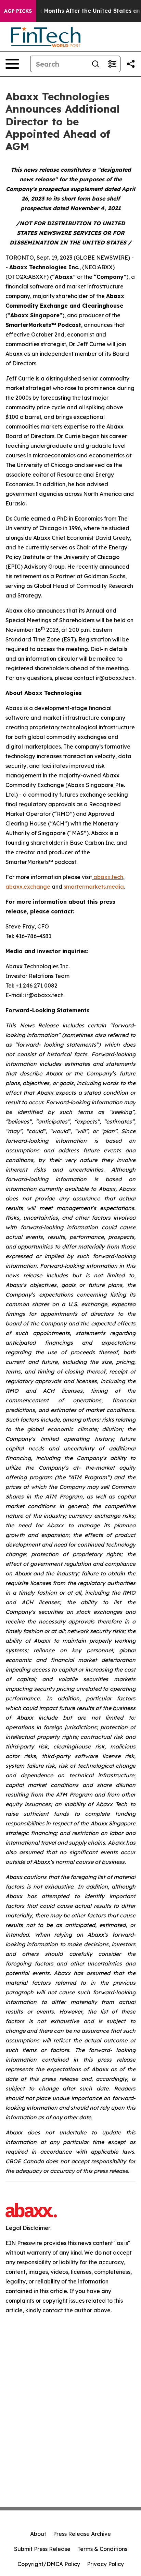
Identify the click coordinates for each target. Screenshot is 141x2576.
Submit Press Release (42, 2549)
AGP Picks (18, 11)
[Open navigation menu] (12, 64)
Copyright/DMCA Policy (49, 2564)
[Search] (95, 64)
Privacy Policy (105, 2564)
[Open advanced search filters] (112, 64)
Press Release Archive (82, 2534)
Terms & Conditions (102, 2549)
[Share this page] (131, 64)
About (38, 2534)
